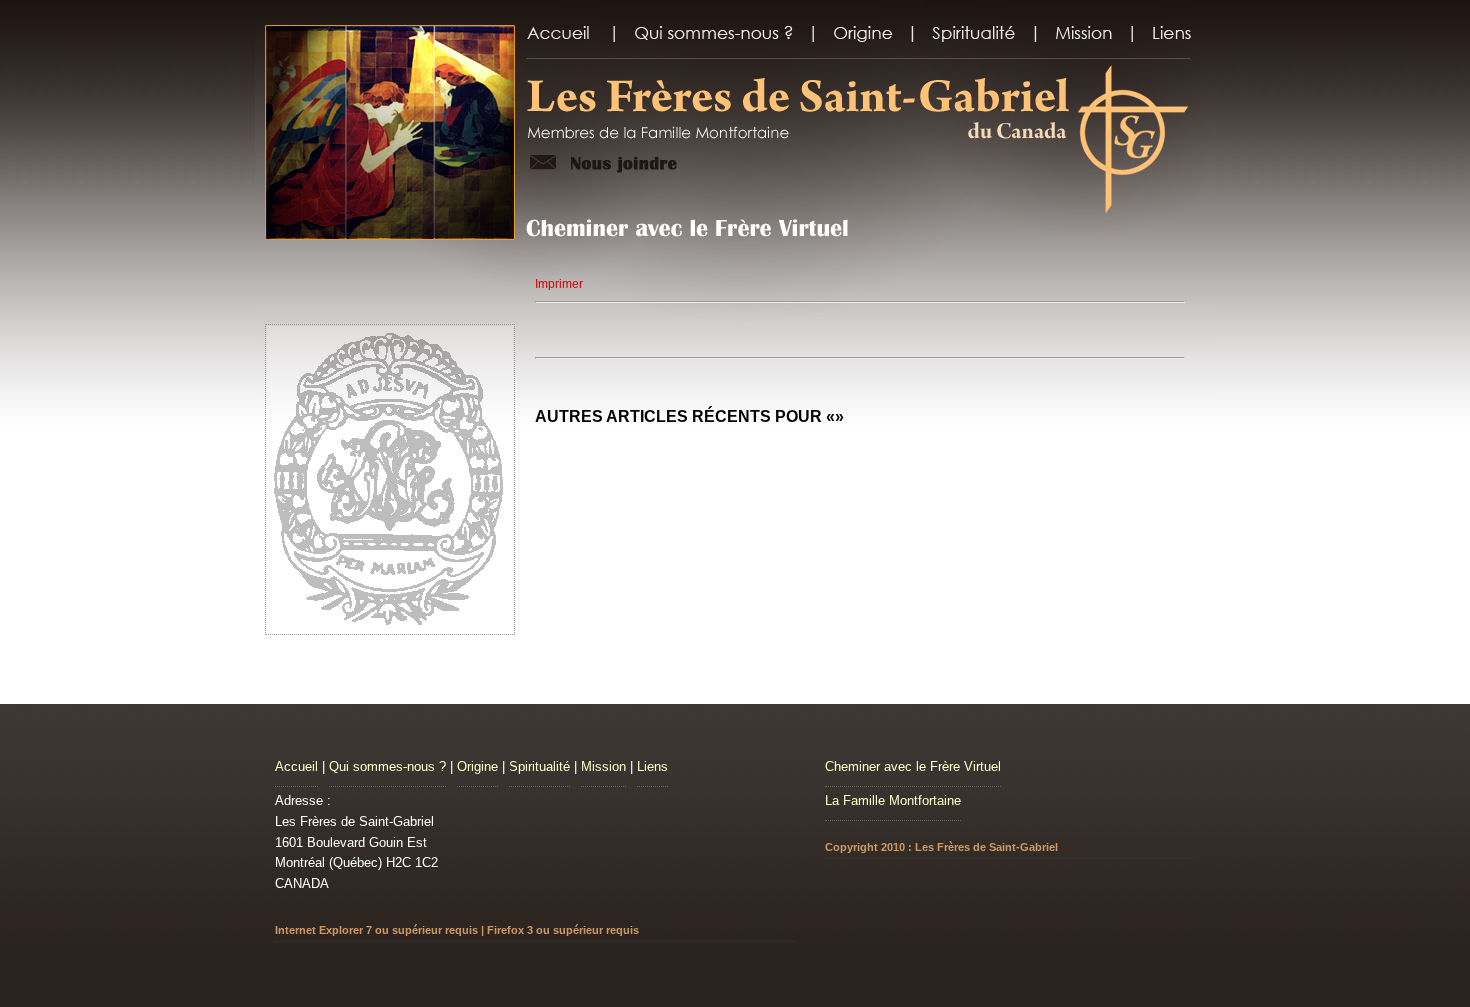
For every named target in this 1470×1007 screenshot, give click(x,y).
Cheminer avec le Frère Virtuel (913, 766)
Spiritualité (539, 766)
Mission (603, 766)
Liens (652, 766)
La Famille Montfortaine (893, 800)
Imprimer (559, 284)
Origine (477, 766)
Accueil (296, 766)
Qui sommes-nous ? (387, 766)
